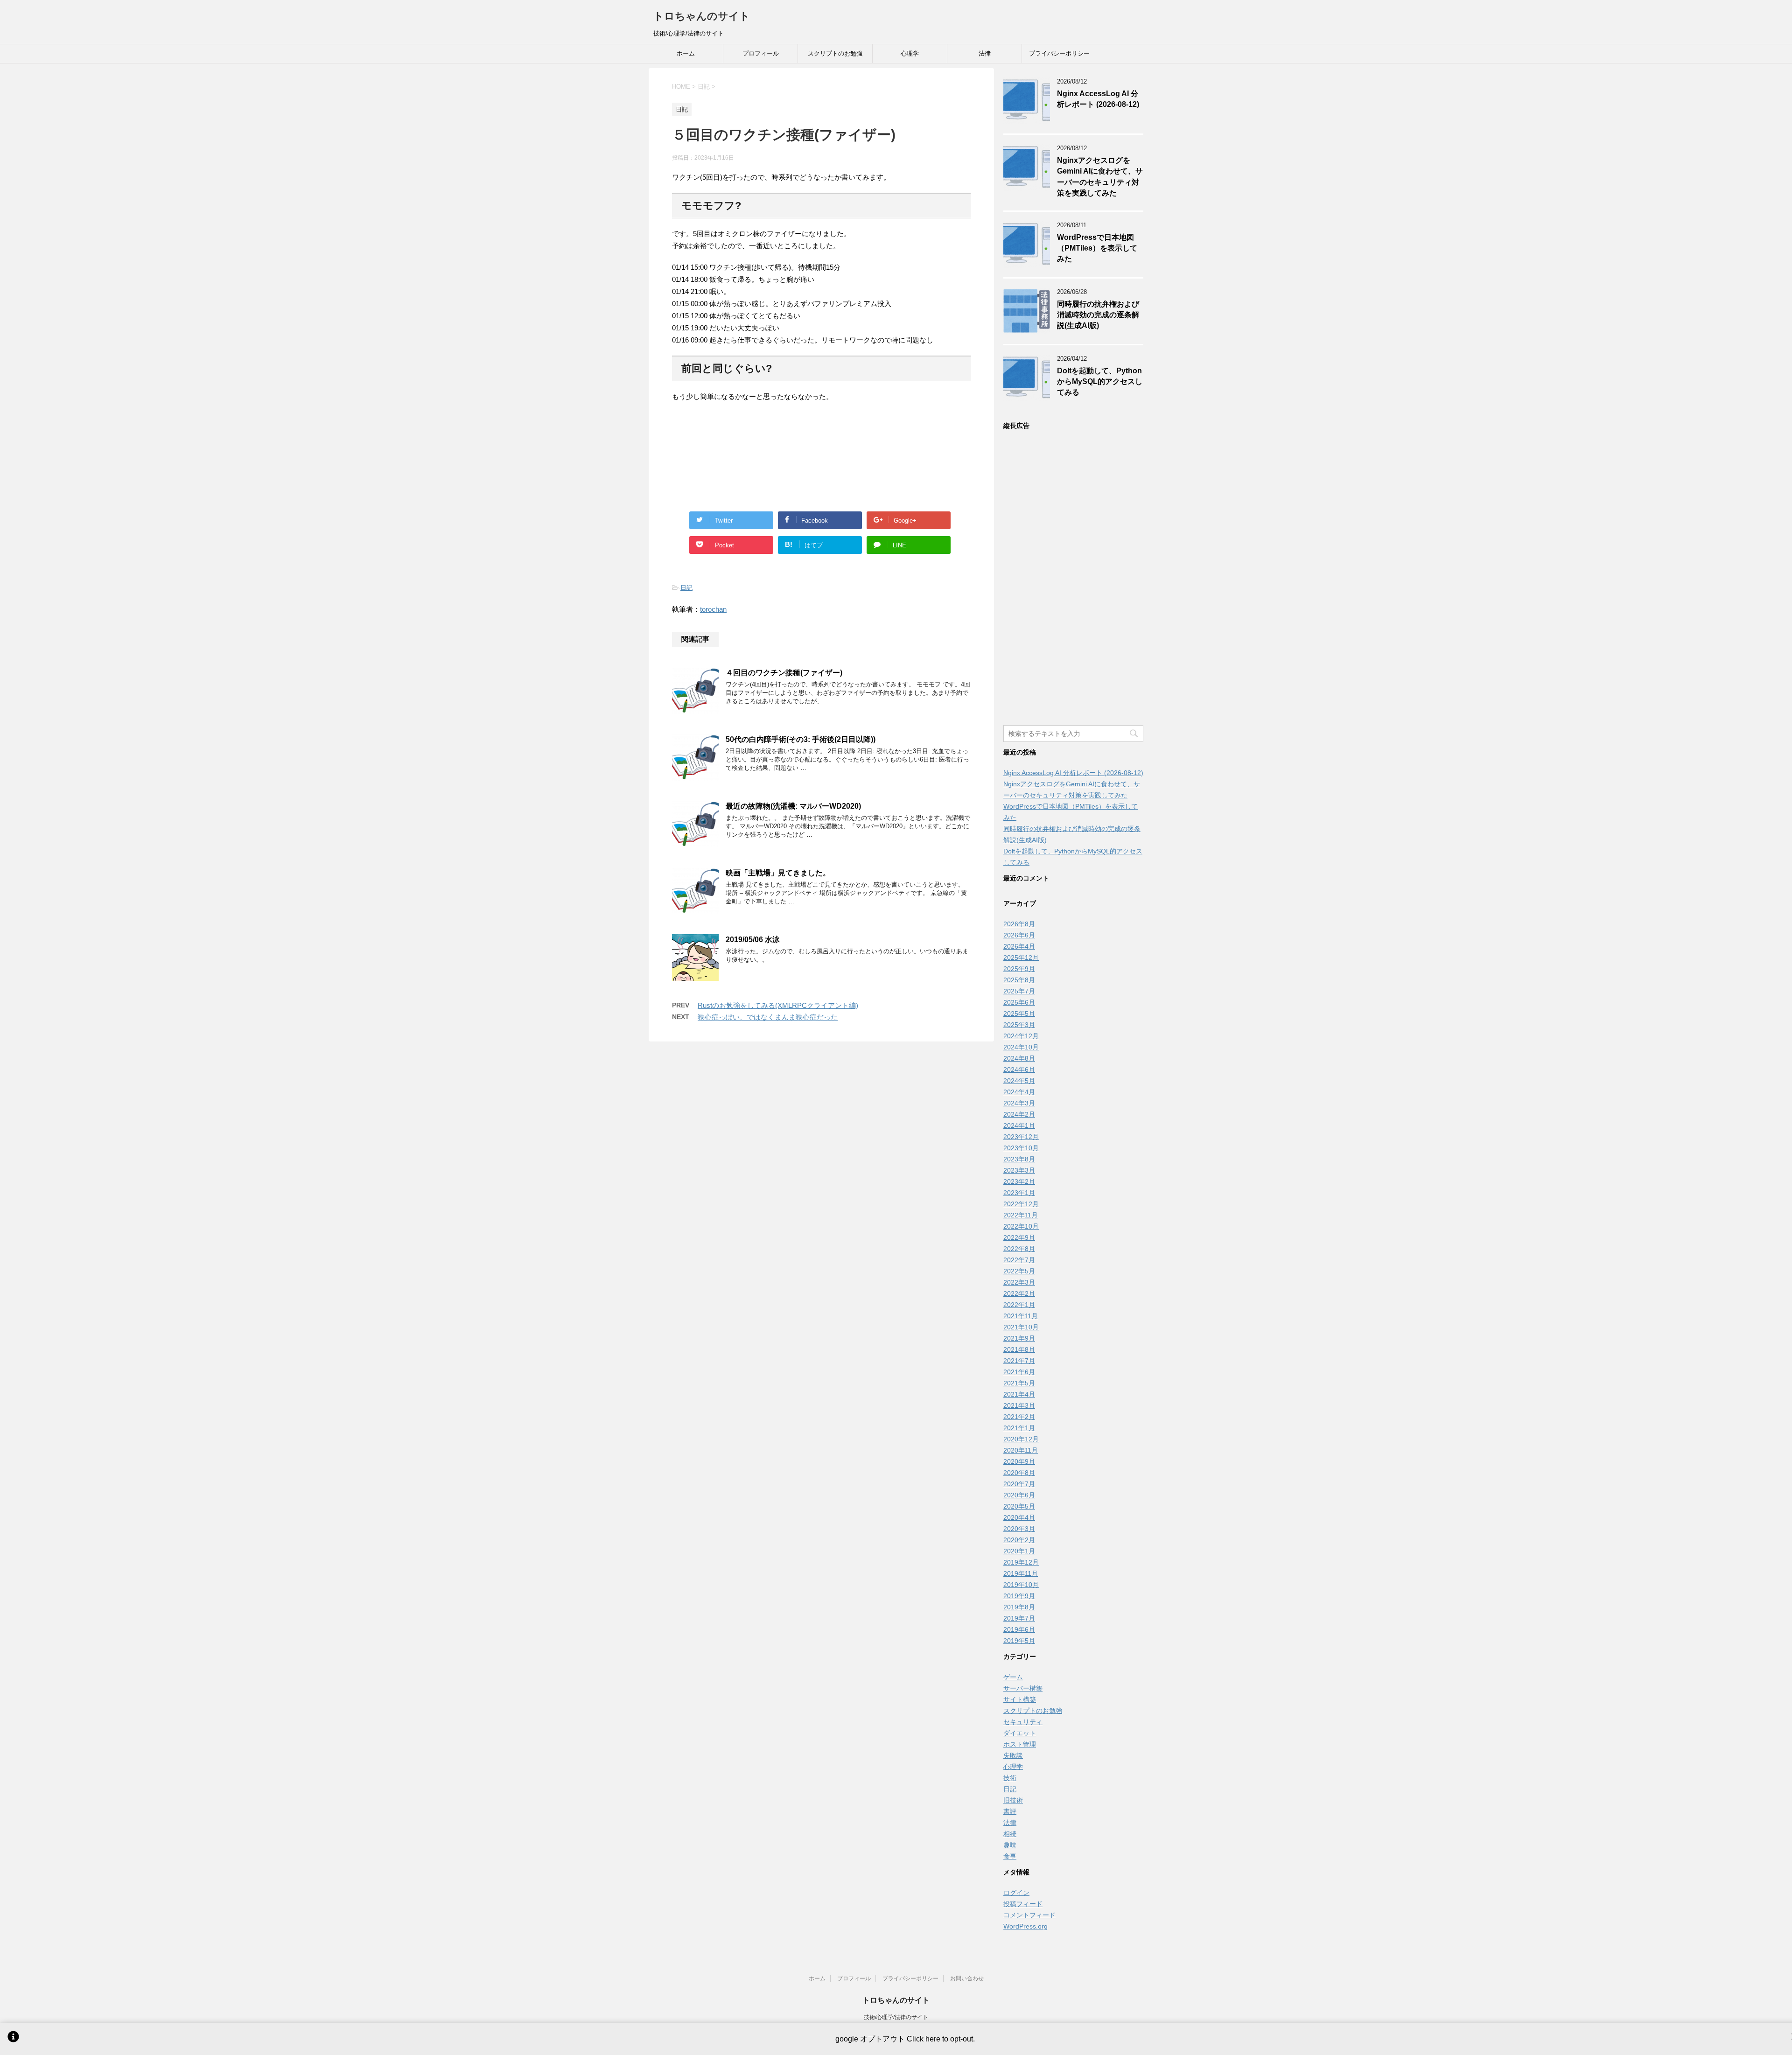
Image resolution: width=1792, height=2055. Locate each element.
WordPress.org (1025, 1926)
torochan (713, 609)
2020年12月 (1021, 1439)
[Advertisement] (821, 451)
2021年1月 (1019, 1428)
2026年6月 (1019, 935)
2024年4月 (1019, 1092)
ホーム (686, 53)
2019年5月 (1019, 1641)
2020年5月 (1019, 1506)
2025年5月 (1019, 1014)
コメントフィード (1029, 1915)
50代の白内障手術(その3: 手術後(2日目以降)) (801, 739)
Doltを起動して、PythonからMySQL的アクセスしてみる (1100, 382)
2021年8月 (1019, 1349)
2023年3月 (1019, 1170)
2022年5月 (1019, 1271)
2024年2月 (1019, 1114)
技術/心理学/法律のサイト (896, 2017)
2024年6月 (1019, 1069)
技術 (1010, 1778)
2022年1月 (1019, 1305)
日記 (686, 588)
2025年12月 (1021, 958)
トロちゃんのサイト (702, 16)
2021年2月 (1019, 1417)
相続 (1010, 1834)
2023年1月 (1019, 1193)
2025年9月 (1019, 969)
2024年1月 (1019, 1125)
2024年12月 (1021, 1036)
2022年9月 (1019, 1237)
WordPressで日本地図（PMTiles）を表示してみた (1097, 248)
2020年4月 (1019, 1517)
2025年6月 (1019, 1002)
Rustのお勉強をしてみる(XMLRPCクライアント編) (778, 1005)
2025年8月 (1019, 980)
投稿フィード (1023, 1904)
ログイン (1016, 1893)
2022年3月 (1019, 1282)
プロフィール (761, 53)
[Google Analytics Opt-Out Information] (13, 2039)
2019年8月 (1019, 1607)
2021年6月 (1019, 1372)
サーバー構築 (1023, 1688)
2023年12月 (1021, 1137)
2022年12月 (1021, 1204)
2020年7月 (1019, 1484)
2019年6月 (1019, 1629)
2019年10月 (1021, 1585)
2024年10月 (1021, 1047)
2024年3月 (1019, 1103)
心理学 (910, 53)
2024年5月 (1019, 1081)
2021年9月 (1019, 1338)
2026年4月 (1019, 946)
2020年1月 (1019, 1551)
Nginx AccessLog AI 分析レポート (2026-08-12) (1098, 99)
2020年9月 (1019, 1461)
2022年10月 (1021, 1226)
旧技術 (1013, 1800)
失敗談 (1013, 1755)
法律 (985, 53)
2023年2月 (1019, 1181)
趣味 (1010, 1845)
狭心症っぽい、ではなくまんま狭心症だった (768, 1017)
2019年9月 (1019, 1596)
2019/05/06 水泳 (753, 940)
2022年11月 (1021, 1215)
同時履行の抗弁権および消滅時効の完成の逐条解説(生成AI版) (1098, 315)
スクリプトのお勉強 (835, 53)
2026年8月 (1019, 924)
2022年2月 (1019, 1293)
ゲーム (1013, 1677)
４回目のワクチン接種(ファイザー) (784, 673)
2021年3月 (1019, 1405)
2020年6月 (1019, 1495)
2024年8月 (1019, 1058)
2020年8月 (1019, 1473)
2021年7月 (1019, 1361)
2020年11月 (1021, 1450)
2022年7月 (1019, 1260)
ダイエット (1020, 1733)
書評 (1010, 1811)
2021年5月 (1019, 1383)
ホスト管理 (1020, 1744)
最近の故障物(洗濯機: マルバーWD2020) (793, 806)
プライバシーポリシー (1059, 53)
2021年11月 (1021, 1316)
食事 (1010, 1856)
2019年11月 (1021, 1573)
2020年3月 (1019, 1529)
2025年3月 (1019, 1025)
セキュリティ (1023, 1722)
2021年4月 (1019, 1394)
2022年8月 (1019, 1249)
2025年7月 (1019, 991)
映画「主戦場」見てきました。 (778, 873)
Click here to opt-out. (941, 2039)
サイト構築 (1020, 1699)
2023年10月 (1021, 1148)
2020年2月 (1019, 1540)
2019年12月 (1021, 1562)
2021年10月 (1021, 1327)
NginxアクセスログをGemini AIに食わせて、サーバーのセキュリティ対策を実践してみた (1100, 177)
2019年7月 (1019, 1618)
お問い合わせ (967, 1978)
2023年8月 (1019, 1159)
